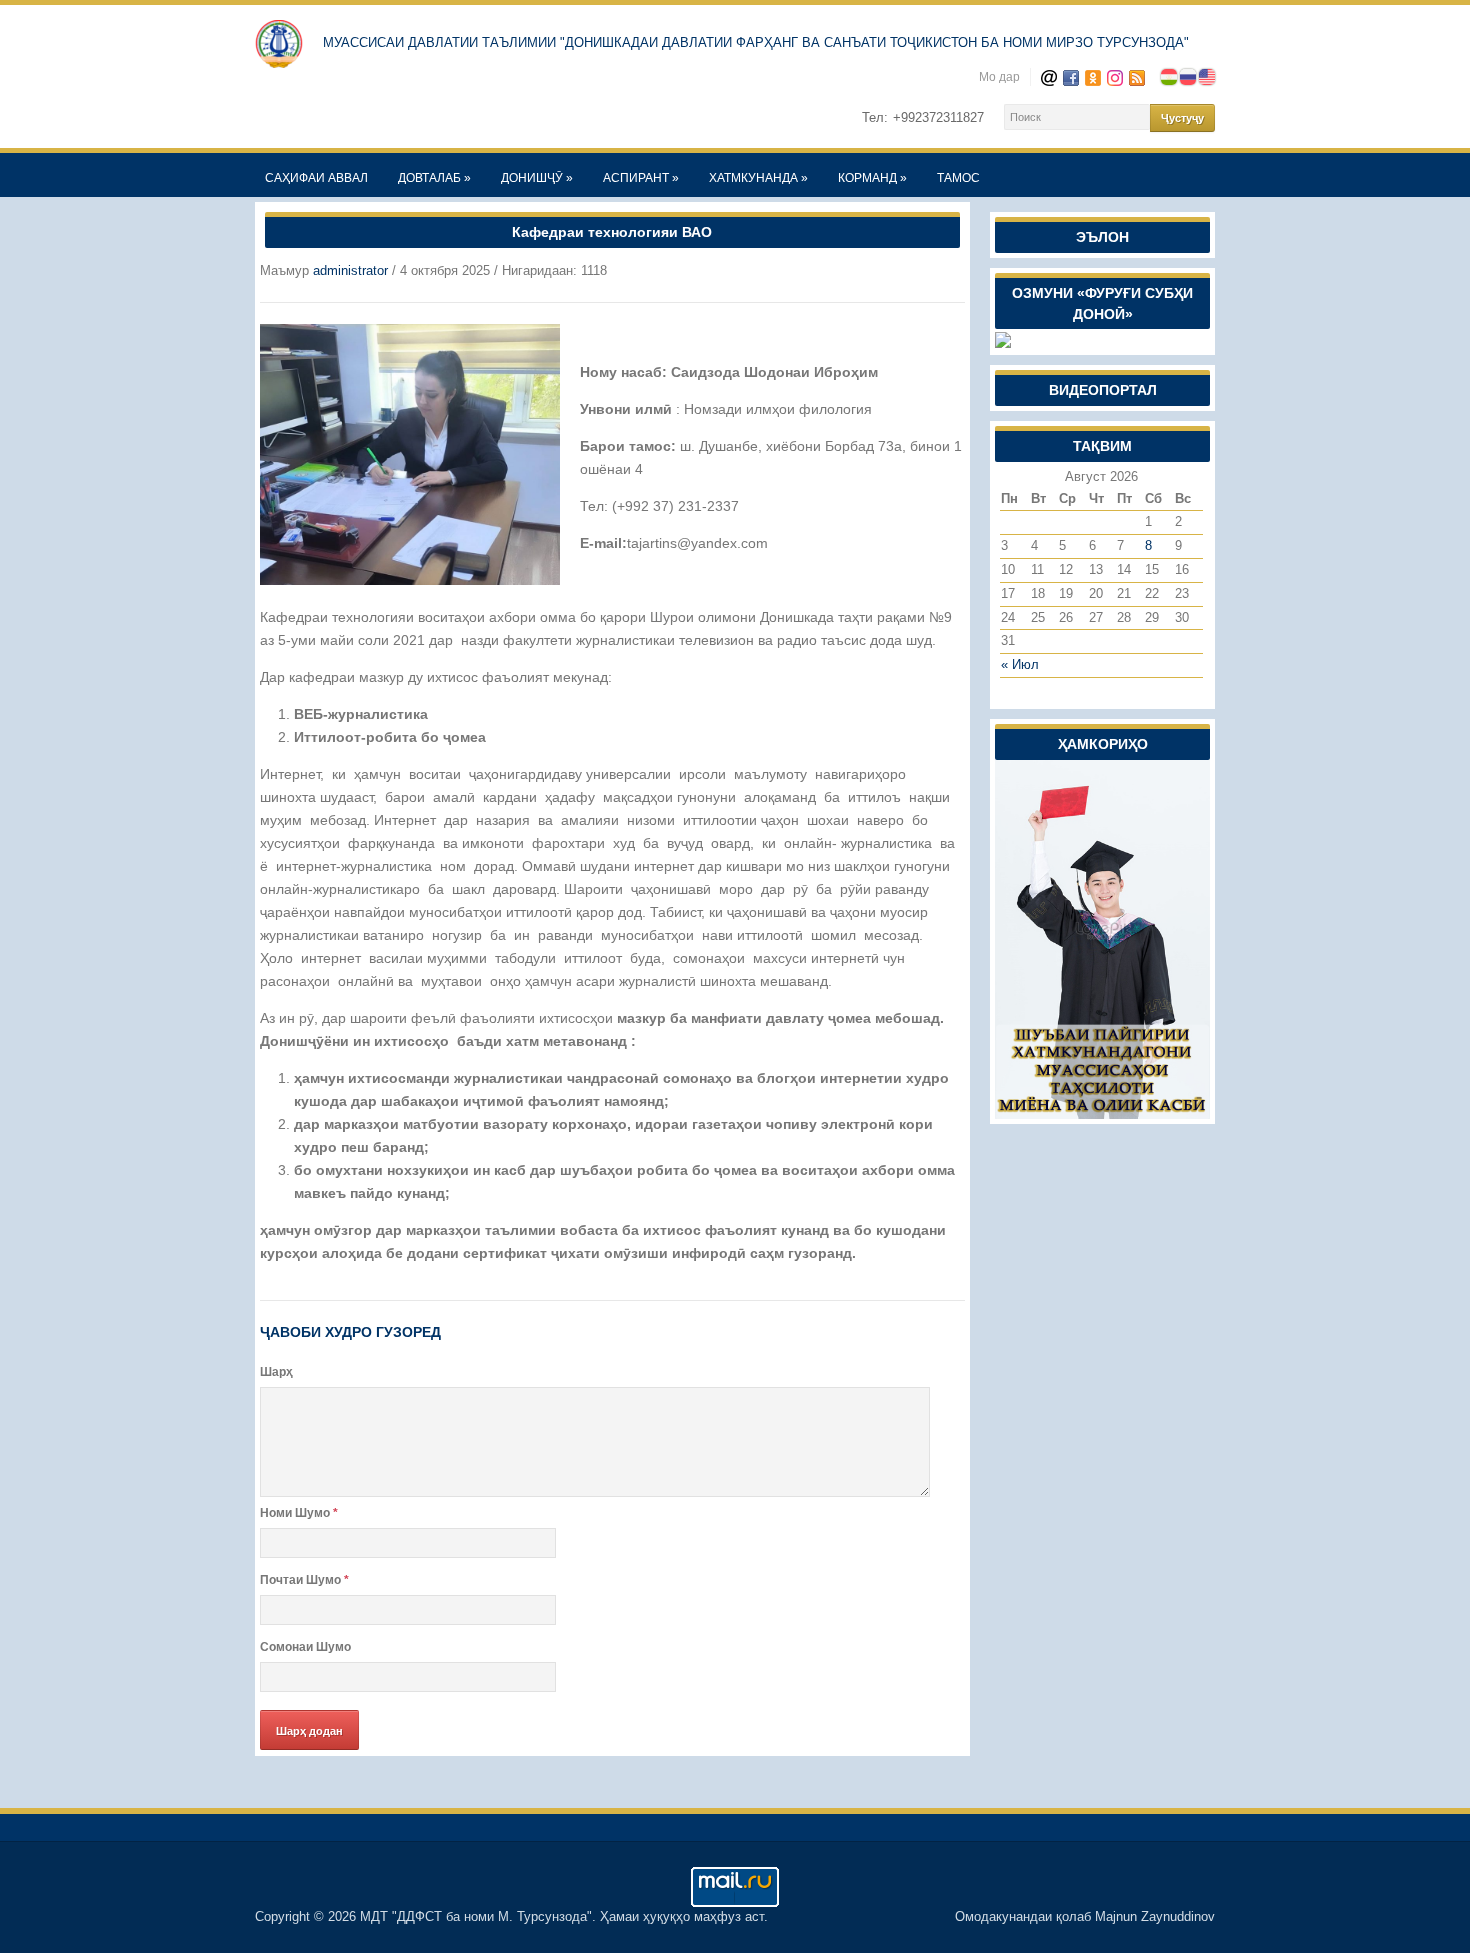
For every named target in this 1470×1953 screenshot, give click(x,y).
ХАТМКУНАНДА (758, 178)
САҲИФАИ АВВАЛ (316, 178)
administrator (350, 270)
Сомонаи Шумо (305, 1647)
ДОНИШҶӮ (537, 178)
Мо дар (999, 77)
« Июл (1020, 664)
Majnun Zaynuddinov (1155, 1916)
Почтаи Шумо (304, 1580)
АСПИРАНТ (641, 178)
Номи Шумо (299, 1513)
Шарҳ (276, 1372)
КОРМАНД (872, 178)
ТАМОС (958, 178)
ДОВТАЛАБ (434, 178)
